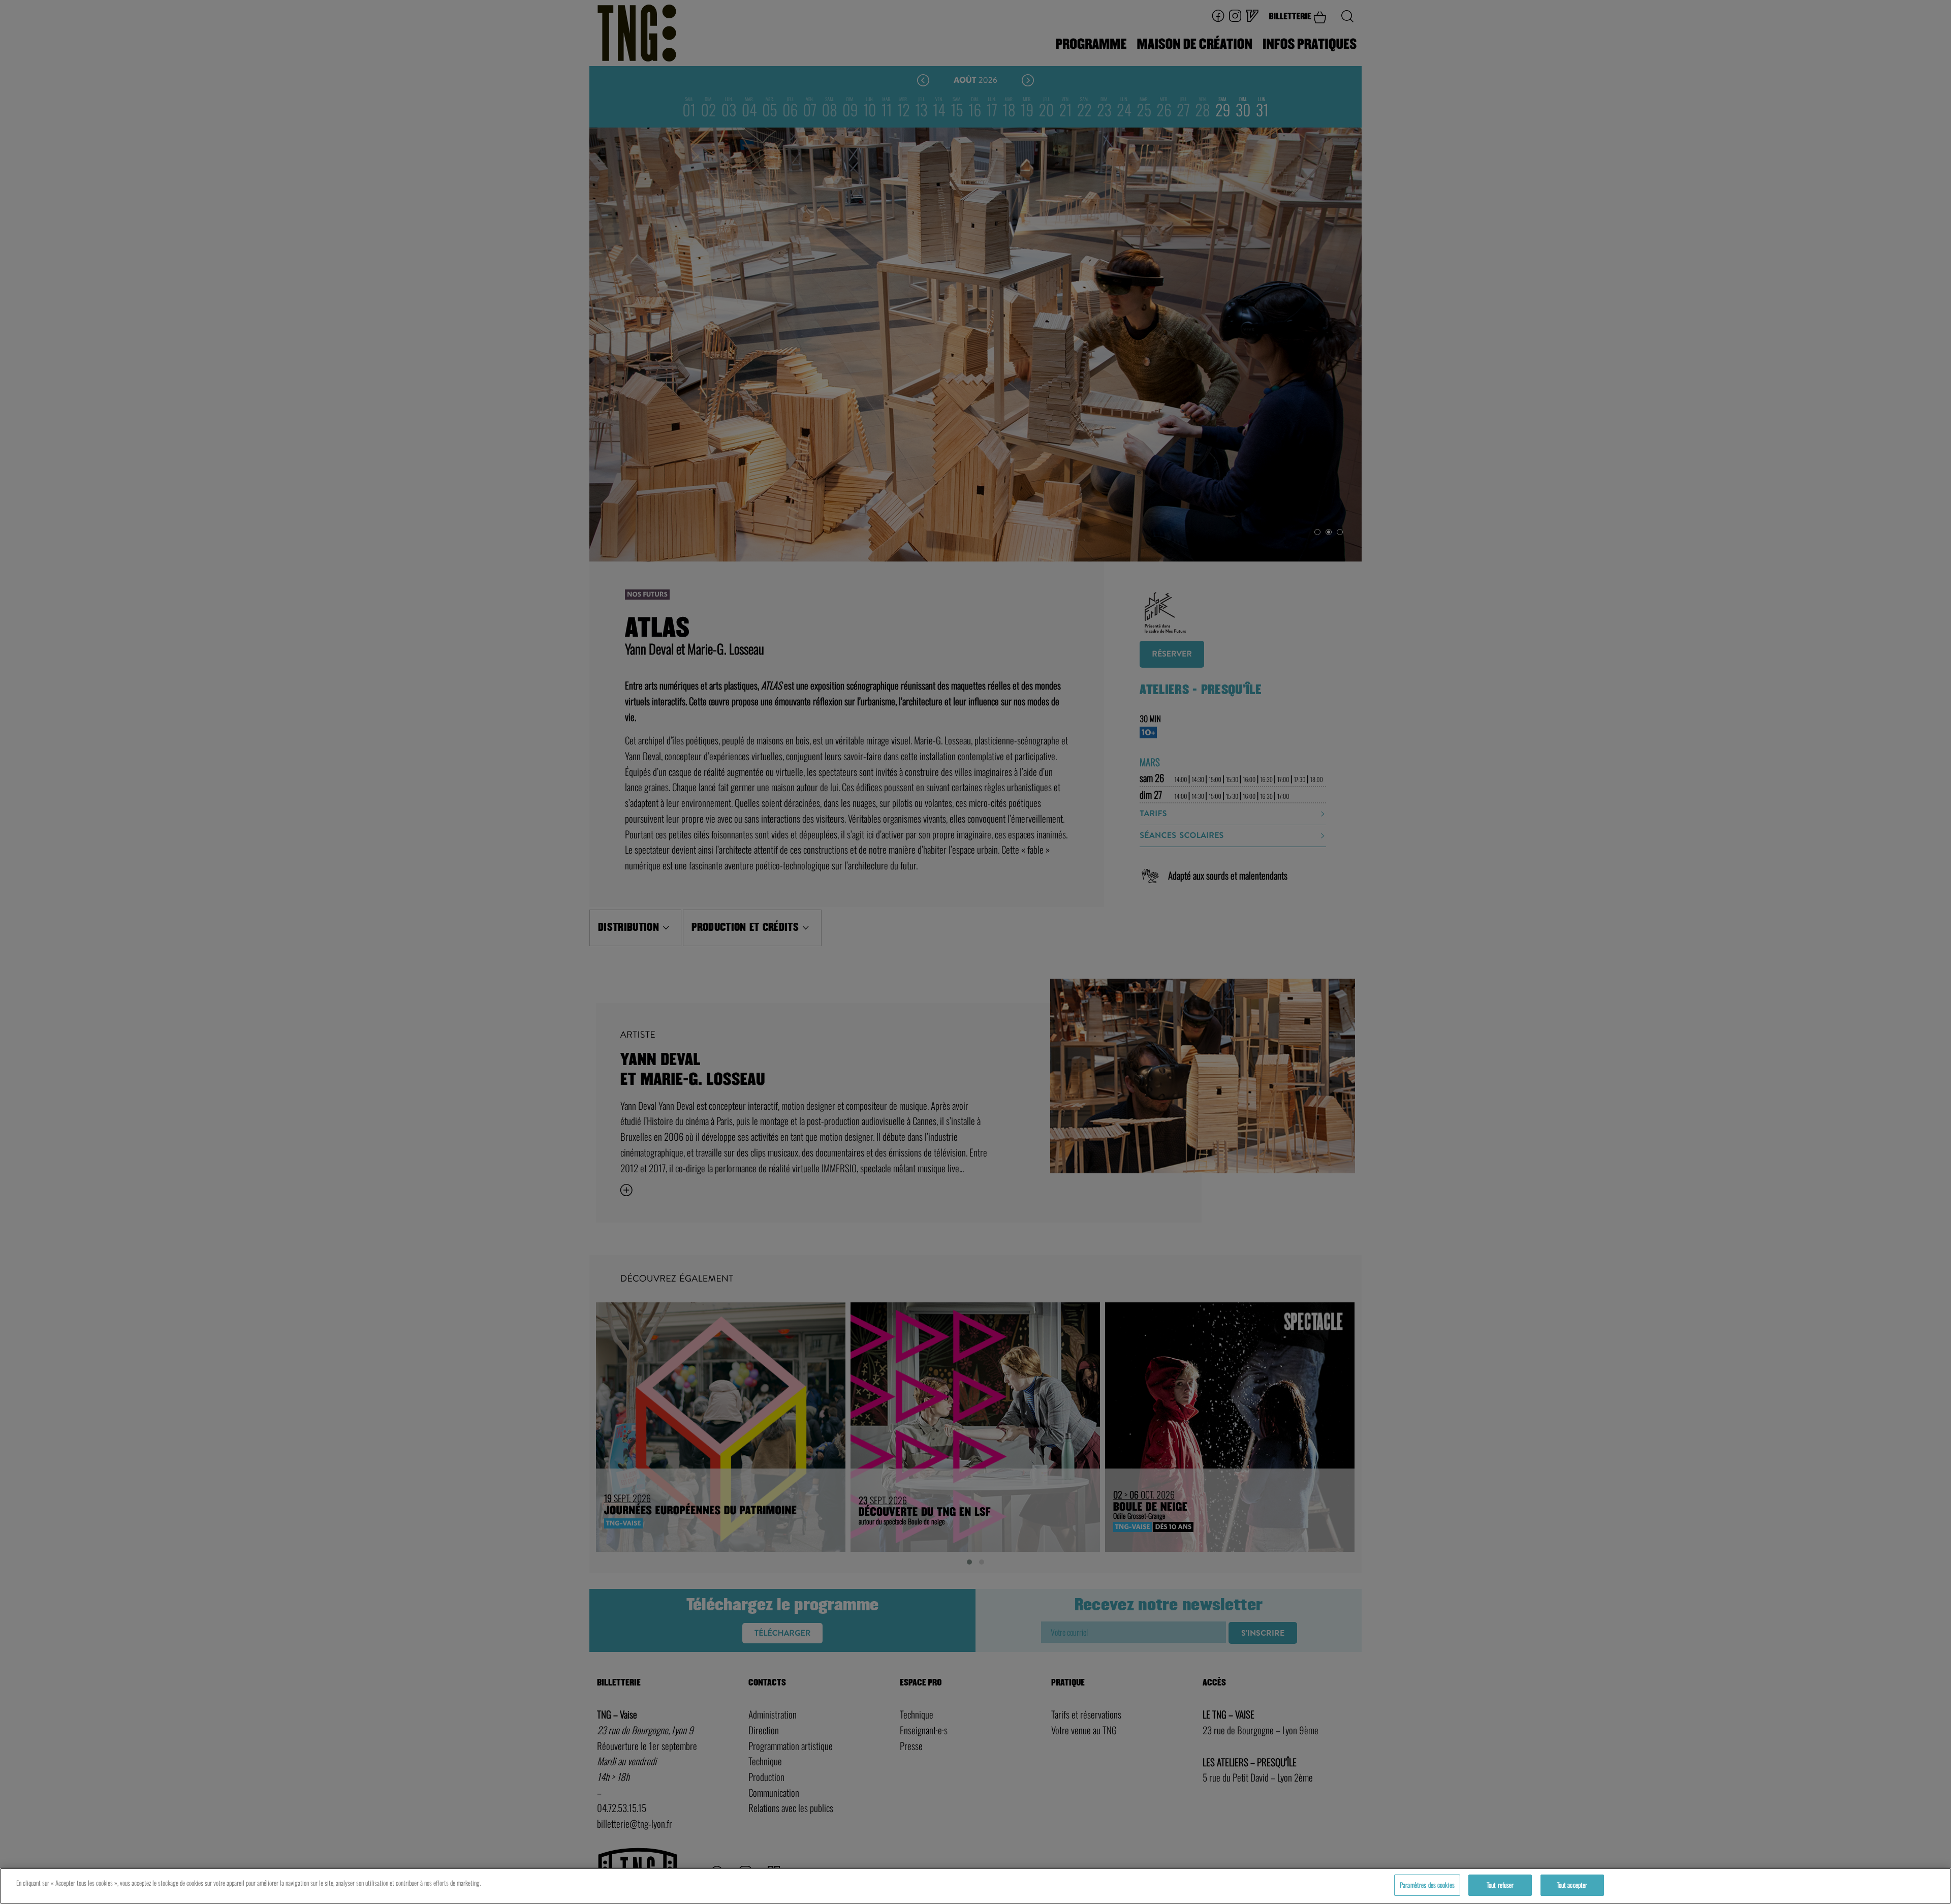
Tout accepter (1572, 1885)
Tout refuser (1500, 1885)
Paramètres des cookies (1427, 1885)
